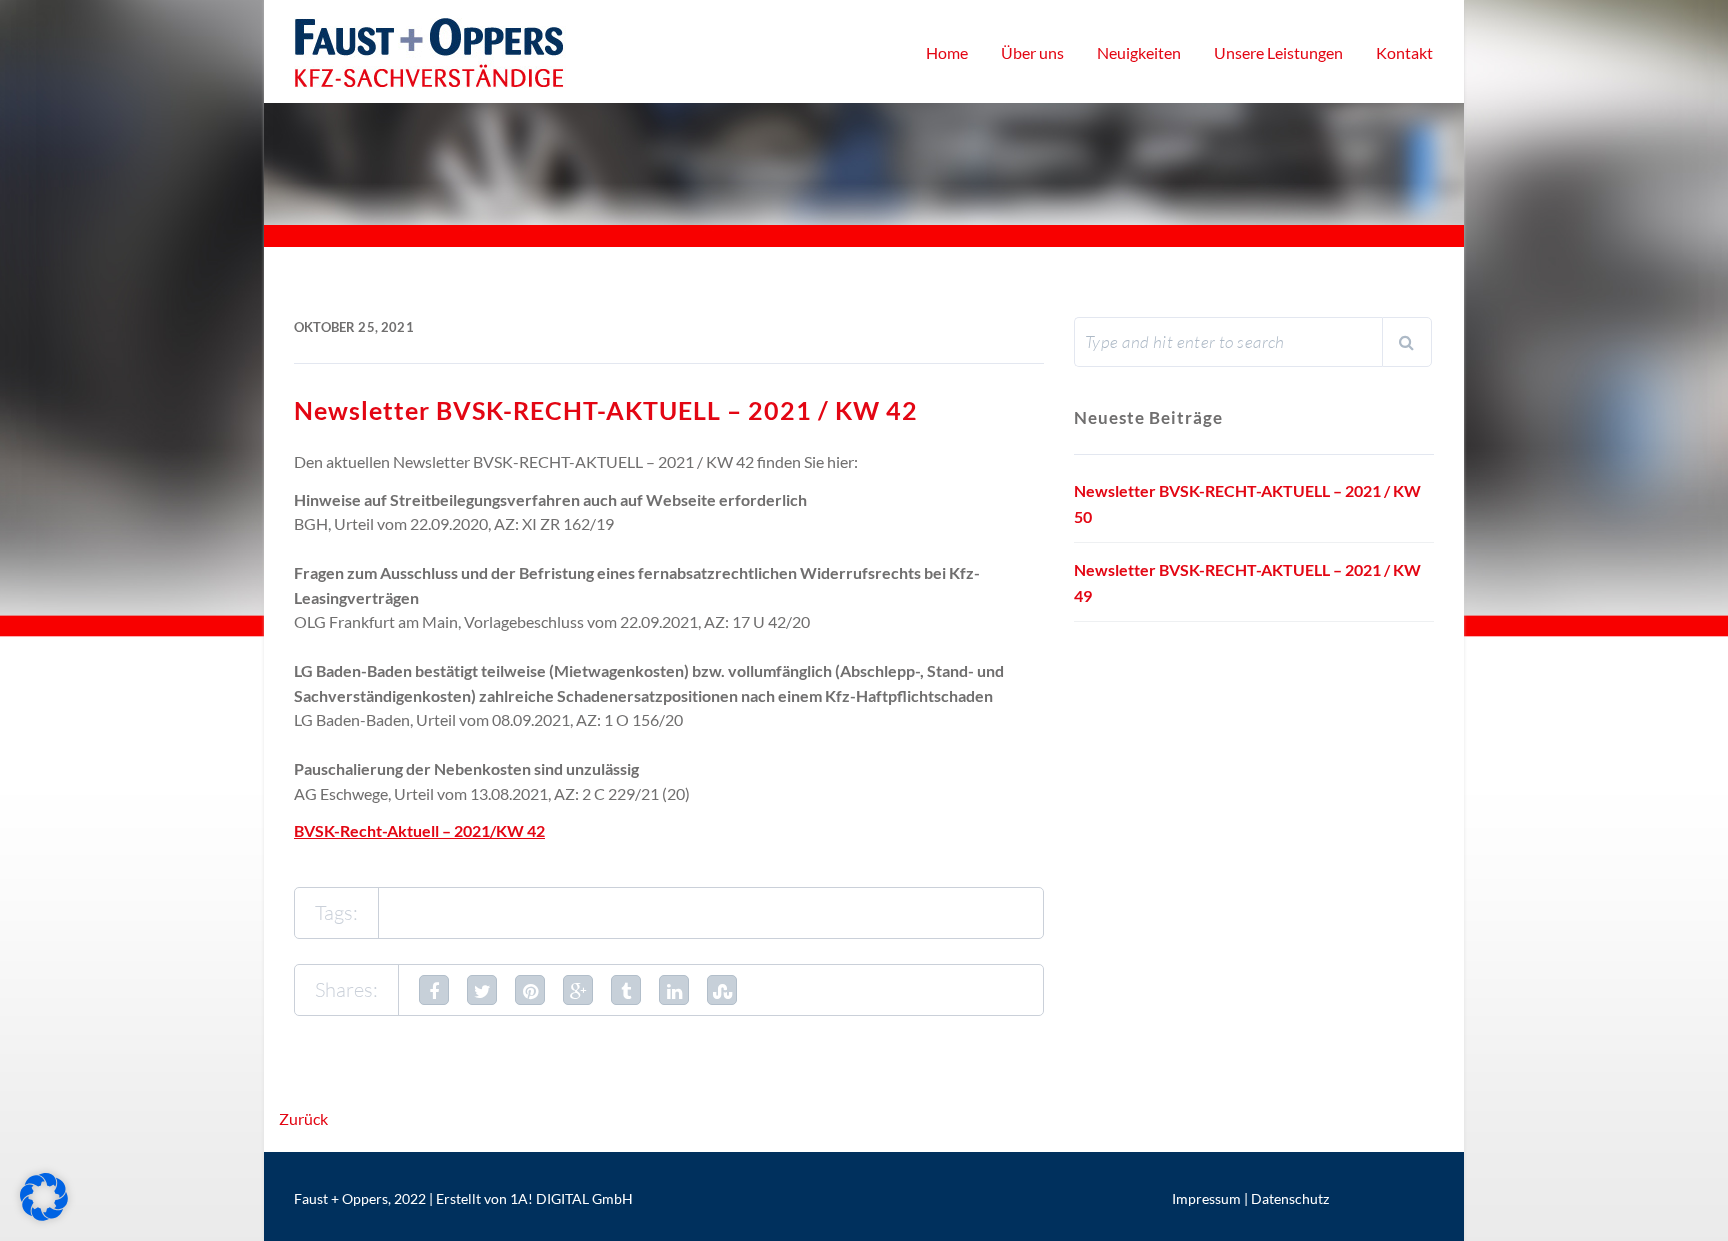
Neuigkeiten (1139, 52)
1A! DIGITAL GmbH (571, 1198)
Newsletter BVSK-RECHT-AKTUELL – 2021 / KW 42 (606, 410)
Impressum (1206, 1198)
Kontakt (1404, 52)
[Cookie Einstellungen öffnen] (44, 1214)
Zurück (303, 1118)
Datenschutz (1290, 1198)
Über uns (1032, 52)
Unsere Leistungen (1278, 52)
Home (947, 52)
